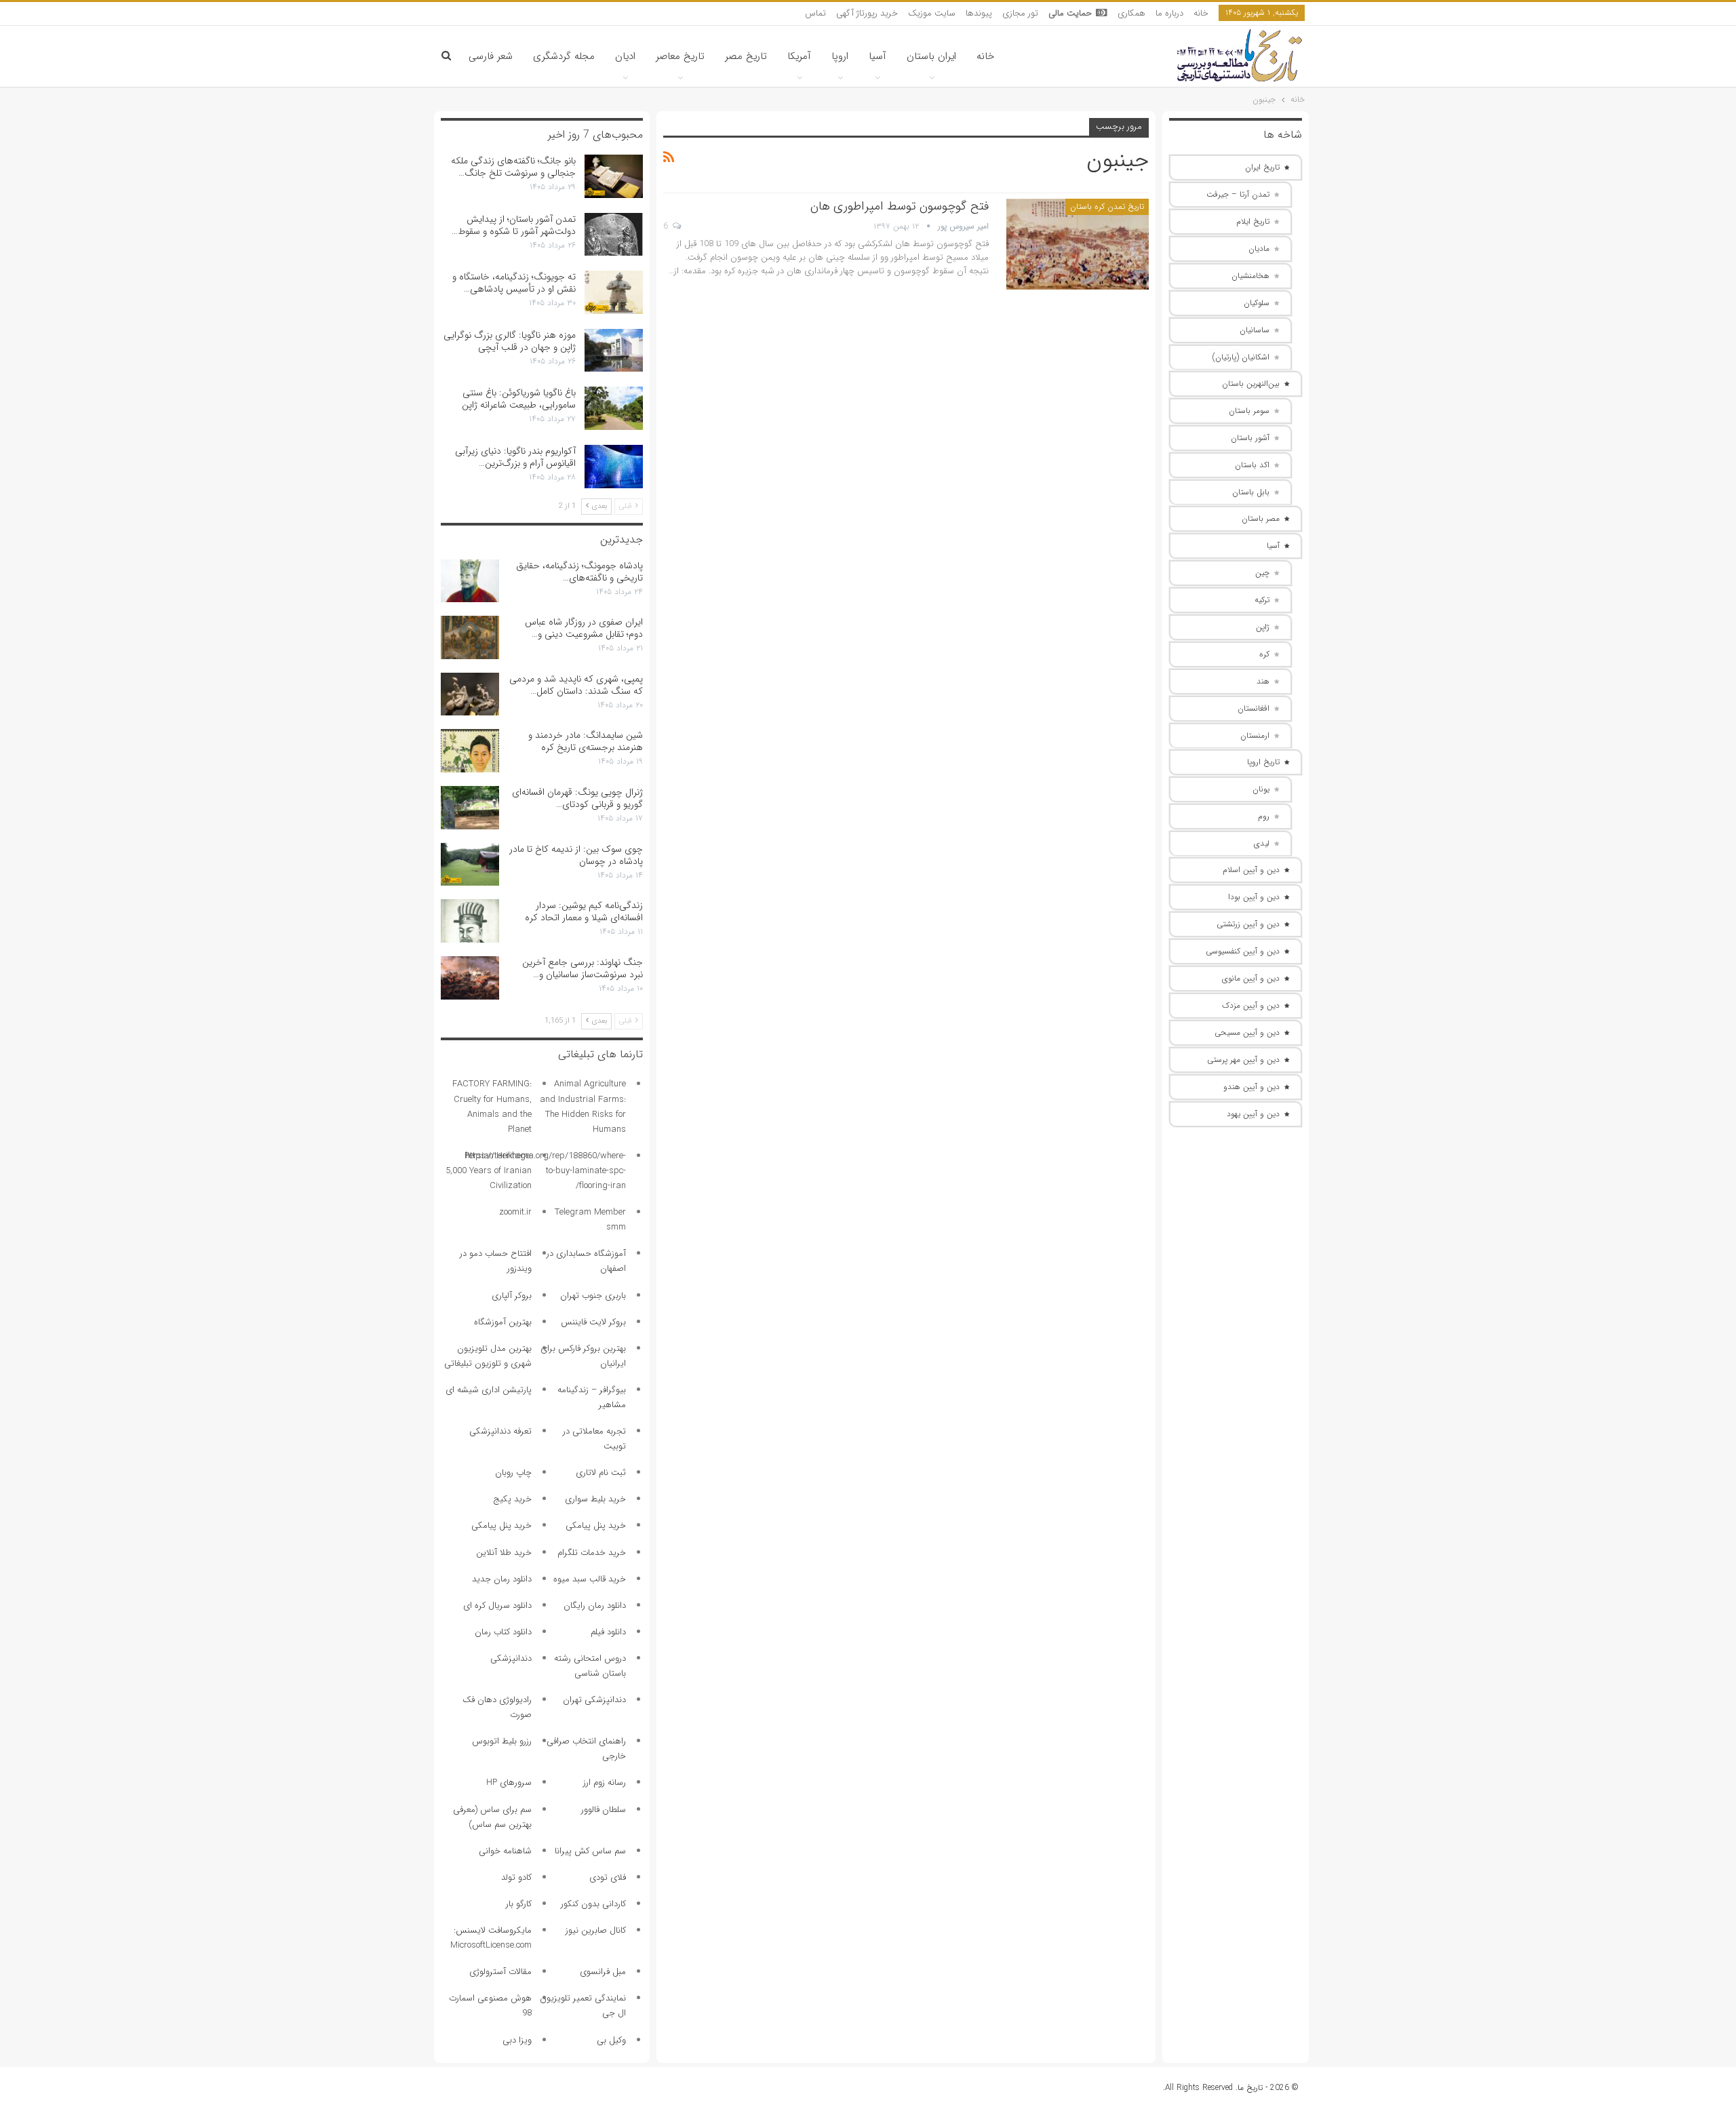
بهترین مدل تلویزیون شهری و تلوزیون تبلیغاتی (488, 1356)
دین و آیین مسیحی (1247, 1032)
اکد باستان (1252, 465)
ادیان (625, 56)
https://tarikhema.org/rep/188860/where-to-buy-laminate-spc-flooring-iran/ (546, 1171)
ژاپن (1263, 627)
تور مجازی (1020, 13)
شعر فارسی (491, 56)
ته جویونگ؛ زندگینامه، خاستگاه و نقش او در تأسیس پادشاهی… (514, 283)
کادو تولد (516, 1877)
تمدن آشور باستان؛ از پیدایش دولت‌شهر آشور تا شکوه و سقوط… (514, 225)
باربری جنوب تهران (593, 1296)
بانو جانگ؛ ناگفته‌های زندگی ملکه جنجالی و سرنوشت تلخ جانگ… (513, 167)
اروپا (840, 56)
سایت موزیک (932, 13)
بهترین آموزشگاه (503, 1322)
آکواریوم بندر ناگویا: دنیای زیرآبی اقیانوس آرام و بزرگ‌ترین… (515, 457)
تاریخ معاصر (680, 56)
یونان (1261, 789)
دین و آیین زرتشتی (1248, 924)
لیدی (1262, 843)
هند (1263, 681)
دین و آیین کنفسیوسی (1243, 951)
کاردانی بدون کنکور (593, 1904)
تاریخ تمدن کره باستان (1107, 206)
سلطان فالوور (604, 1810)
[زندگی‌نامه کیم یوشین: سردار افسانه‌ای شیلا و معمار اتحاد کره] (470, 921)
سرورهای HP (509, 1782)
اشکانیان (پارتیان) (1241, 357)
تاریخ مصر (746, 56)
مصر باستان (1261, 518)
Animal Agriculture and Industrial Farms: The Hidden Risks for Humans (583, 1106)
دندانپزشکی (511, 1658)
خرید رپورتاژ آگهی (867, 13)
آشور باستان (1250, 438)
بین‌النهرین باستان (1251, 383)
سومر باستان (1249, 411)
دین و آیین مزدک (1251, 1005)
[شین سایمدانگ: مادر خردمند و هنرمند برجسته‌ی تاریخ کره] (470, 751)
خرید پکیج (512, 1499)
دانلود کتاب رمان (503, 1632)
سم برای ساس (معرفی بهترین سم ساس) (492, 1817)
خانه (1201, 13)
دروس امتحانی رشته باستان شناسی (590, 1666)
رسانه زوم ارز (605, 1782)
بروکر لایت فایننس (593, 1322)
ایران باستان (931, 56)
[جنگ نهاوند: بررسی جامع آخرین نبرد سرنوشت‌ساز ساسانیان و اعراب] (470, 978)
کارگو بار (519, 1904)
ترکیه (1262, 600)
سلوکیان (1257, 303)
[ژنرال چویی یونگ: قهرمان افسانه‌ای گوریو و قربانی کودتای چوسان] (470, 808)
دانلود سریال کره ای (497, 1605)
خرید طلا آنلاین (504, 1553)
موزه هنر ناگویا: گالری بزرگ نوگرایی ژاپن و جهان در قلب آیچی (510, 341)
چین (1262, 573)
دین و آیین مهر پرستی (1243, 1060)
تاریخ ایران (1262, 167)
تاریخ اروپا (1263, 762)
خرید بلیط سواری (595, 1499)
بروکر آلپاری (512, 1296)
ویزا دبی (517, 2040)
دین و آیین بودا (1254, 897)
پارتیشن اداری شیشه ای (489, 1390)
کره (1264, 654)
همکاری (1131, 13)
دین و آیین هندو (1251, 1087)
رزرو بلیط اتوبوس (502, 1741)
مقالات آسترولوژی (500, 1972)
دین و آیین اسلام (1251, 870)
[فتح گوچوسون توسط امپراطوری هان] (1078, 244)
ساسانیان (1255, 330)
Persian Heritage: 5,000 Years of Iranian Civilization (489, 1171)
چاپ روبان (513, 1473)
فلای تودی (608, 1877)
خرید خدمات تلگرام (592, 1553)
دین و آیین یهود (1253, 1114)
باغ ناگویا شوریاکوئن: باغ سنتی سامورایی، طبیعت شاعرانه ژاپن (519, 399)
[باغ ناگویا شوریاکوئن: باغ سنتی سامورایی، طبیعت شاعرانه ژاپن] (614, 408)
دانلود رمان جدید (502, 1579)
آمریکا (799, 56)
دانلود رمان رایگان (595, 1605)
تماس (815, 13)
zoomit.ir (515, 1212)
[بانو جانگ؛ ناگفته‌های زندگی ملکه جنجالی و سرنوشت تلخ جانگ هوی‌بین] (614, 176)
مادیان (1259, 249)
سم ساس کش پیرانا (590, 1851)
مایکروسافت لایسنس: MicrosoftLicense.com (491, 1938)
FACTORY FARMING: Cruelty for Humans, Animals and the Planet (492, 1106)
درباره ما (1169, 13)
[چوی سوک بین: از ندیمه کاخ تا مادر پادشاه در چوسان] (470, 865)
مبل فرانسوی (603, 1972)
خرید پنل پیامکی (596, 1525)
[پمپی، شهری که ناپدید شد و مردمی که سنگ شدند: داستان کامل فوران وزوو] (470, 694)
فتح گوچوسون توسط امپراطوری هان (900, 206)
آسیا (877, 56)
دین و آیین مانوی (1251, 978)
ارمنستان (1255, 735)
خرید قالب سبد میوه (590, 1579)
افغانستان (1254, 708)
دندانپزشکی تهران (594, 1700)
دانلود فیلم (608, 1632)
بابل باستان (1251, 492)
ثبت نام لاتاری (601, 1473)
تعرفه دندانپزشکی (500, 1431)
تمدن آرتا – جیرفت (1238, 194)
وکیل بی (611, 2040)
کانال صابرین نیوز (596, 1930)
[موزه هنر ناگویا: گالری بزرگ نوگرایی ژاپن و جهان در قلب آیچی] (614, 351)
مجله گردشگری (564, 56)
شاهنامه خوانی (505, 1851)
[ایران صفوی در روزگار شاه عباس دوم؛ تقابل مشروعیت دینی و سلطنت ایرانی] (470, 637)
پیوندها (979, 13)
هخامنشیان (1250, 276)
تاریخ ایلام (1253, 221)
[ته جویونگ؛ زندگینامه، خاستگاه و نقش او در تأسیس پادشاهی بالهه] (614, 292)
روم (1264, 816)
